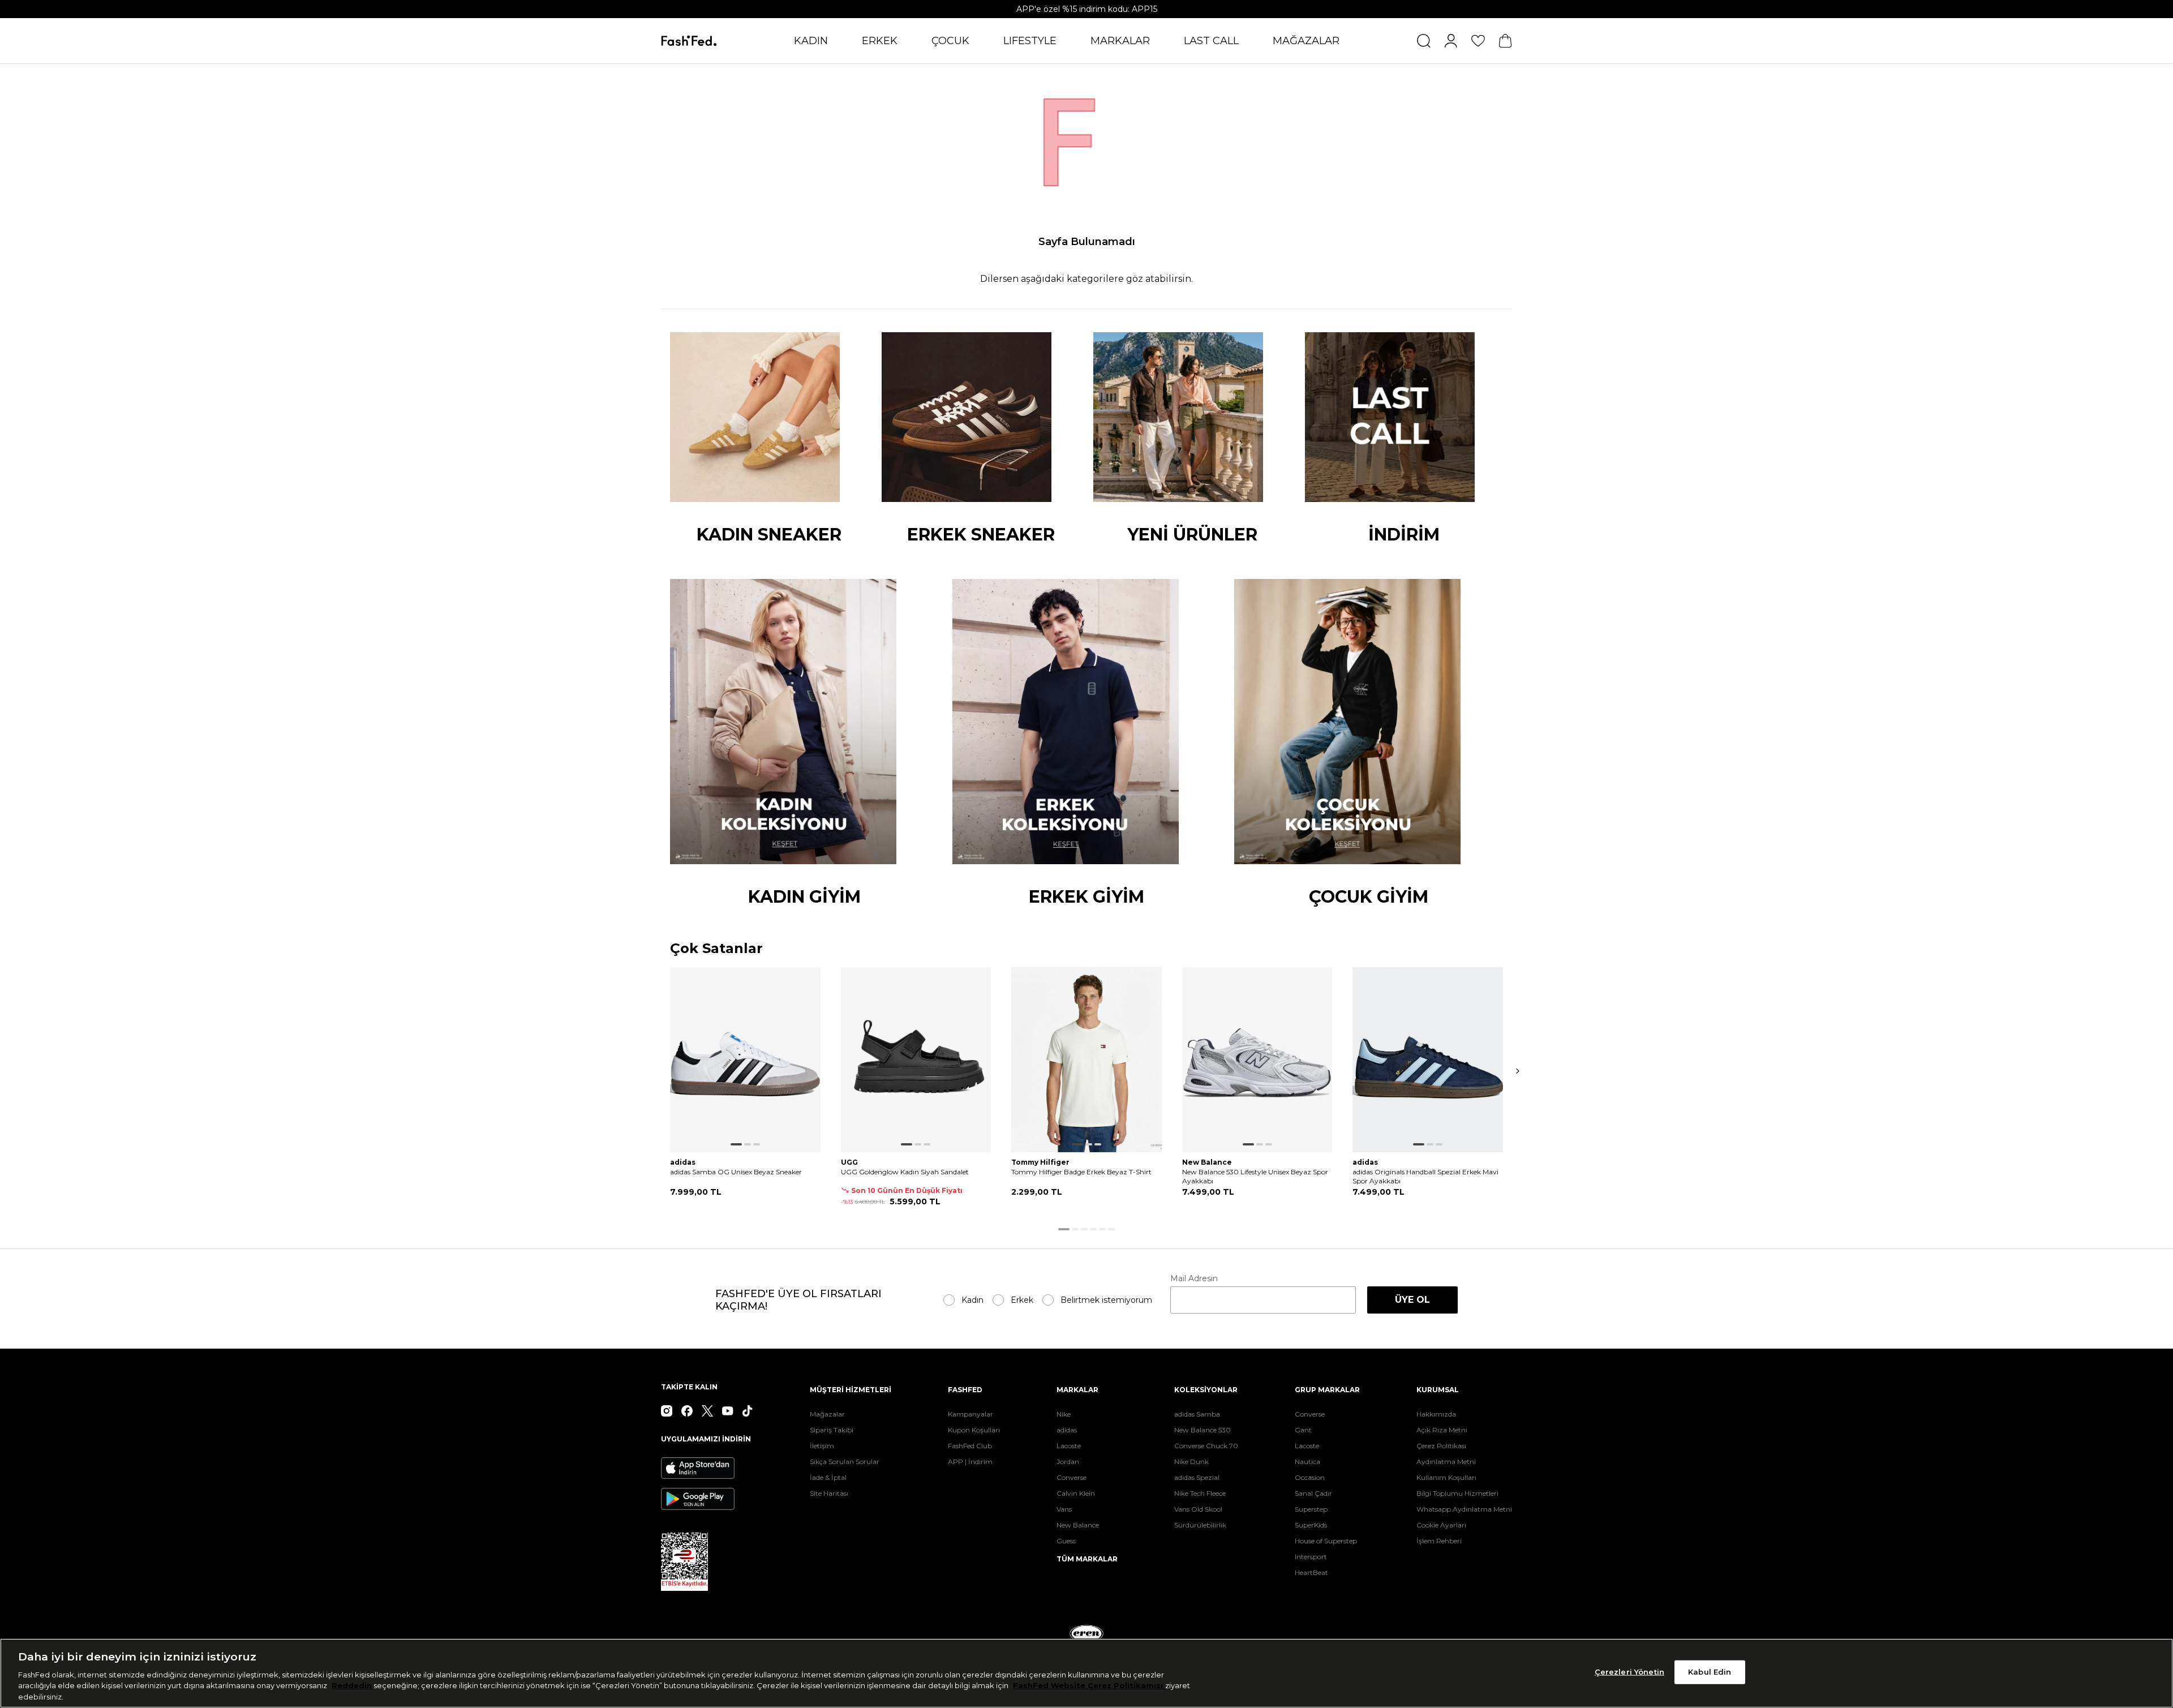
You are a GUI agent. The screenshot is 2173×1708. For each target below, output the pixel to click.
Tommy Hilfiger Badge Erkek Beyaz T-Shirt (1081, 1172)
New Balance (1078, 1525)
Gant (1303, 1430)
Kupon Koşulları (974, 1430)
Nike (1064, 1414)
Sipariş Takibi (832, 1430)
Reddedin (352, 1685)
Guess (1066, 1541)
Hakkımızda (1436, 1414)
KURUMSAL (1438, 1390)
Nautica (1307, 1462)
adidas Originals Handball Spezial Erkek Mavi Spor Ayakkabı (1425, 1176)
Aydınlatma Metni (1446, 1462)
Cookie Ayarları (1441, 1525)
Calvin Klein (1076, 1493)
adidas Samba (1197, 1414)
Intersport (1311, 1557)
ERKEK (880, 41)
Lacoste (1069, 1446)
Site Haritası (829, 1493)
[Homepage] (689, 41)
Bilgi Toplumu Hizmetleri (1457, 1493)
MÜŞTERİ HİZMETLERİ (851, 1390)
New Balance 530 (1203, 1430)
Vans (1064, 1509)
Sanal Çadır (1313, 1493)
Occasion (1310, 1477)
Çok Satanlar (716, 949)
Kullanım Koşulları (1446, 1477)
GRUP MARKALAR (1327, 1390)
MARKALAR (1120, 41)
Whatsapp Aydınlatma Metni (1464, 1509)
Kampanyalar (970, 1414)
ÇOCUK (950, 41)
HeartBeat (1311, 1572)
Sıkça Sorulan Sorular (845, 1462)
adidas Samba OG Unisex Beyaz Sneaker (736, 1172)
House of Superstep (1326, 1541)
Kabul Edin (1710, 1672)
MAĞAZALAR (1306, 41)
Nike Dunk (1191, 1462)
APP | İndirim (970, 1462)
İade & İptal (828, 1477)
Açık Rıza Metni (1442, 1430)
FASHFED (965, 1390)
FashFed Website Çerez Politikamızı (1089, 1685)
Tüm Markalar (1087, 1559)
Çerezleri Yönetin (1629, 1672)
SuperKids (1311, 1525)
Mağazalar (827, 1414)
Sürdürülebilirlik (1200, 1525)
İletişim (822, 1446)
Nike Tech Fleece (1200, 1493)
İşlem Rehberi (1439, 1541)
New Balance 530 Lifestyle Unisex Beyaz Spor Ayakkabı (1255, 1176)
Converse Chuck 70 (1206, 1446)
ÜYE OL (1412, 1300)
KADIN (811, 41)
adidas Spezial (1197, 1477)
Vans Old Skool (1198, 1509)
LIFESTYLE (1030, 41)
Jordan (1068, 1462)
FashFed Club (970, 1446)
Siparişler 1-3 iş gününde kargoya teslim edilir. (1086, 9)
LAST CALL (1211, 41)
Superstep (1311, 1509)
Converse (1072, 1477)
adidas (1067, 1430)
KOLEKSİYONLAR (1206, 1390)
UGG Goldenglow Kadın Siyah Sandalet (905, 1172)
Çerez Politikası (1441, 1446)
